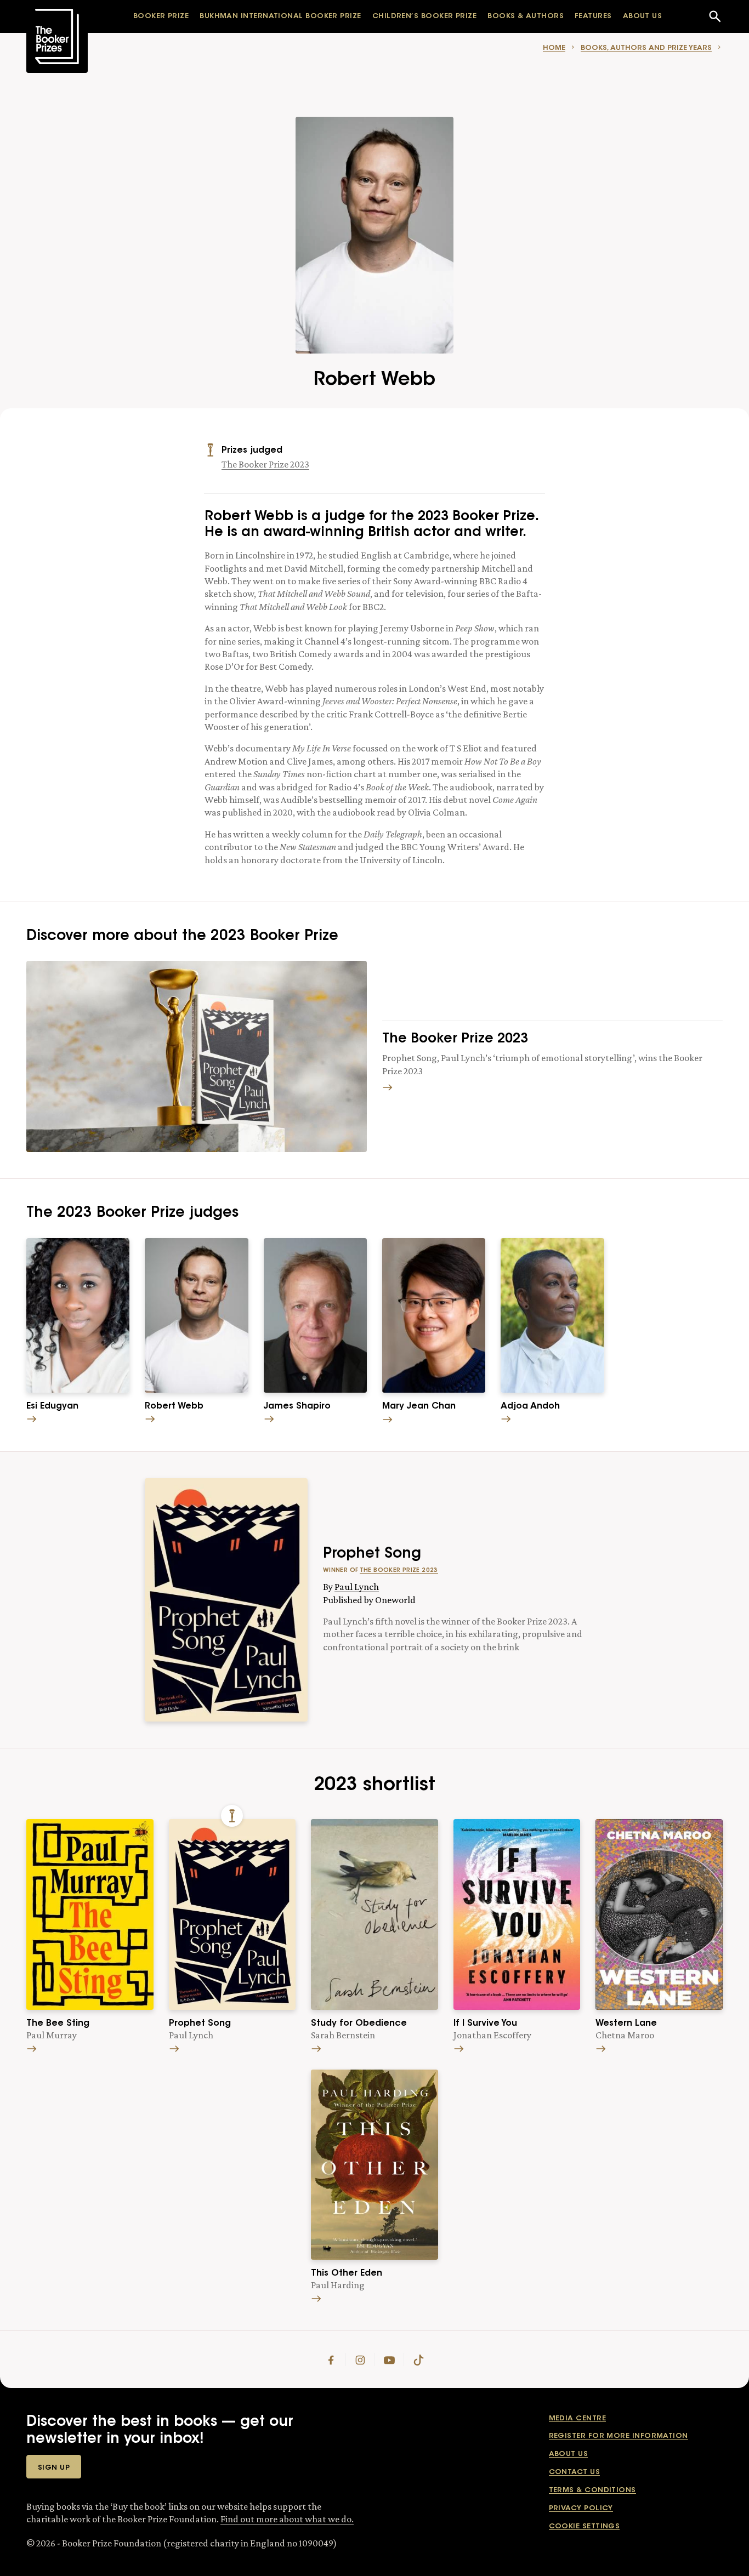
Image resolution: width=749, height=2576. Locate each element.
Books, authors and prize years (646, 48)
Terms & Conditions (592, 2490)
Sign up (54, 2468)
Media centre (577, 2418)
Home (554, 48)
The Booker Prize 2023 (265, 464)
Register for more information (619, 2436)
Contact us (575, 2472)
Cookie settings (585, 2526)
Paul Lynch (357, 1587)
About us (569, 2454)
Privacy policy (581, 2508)
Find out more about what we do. (287, 2519)
